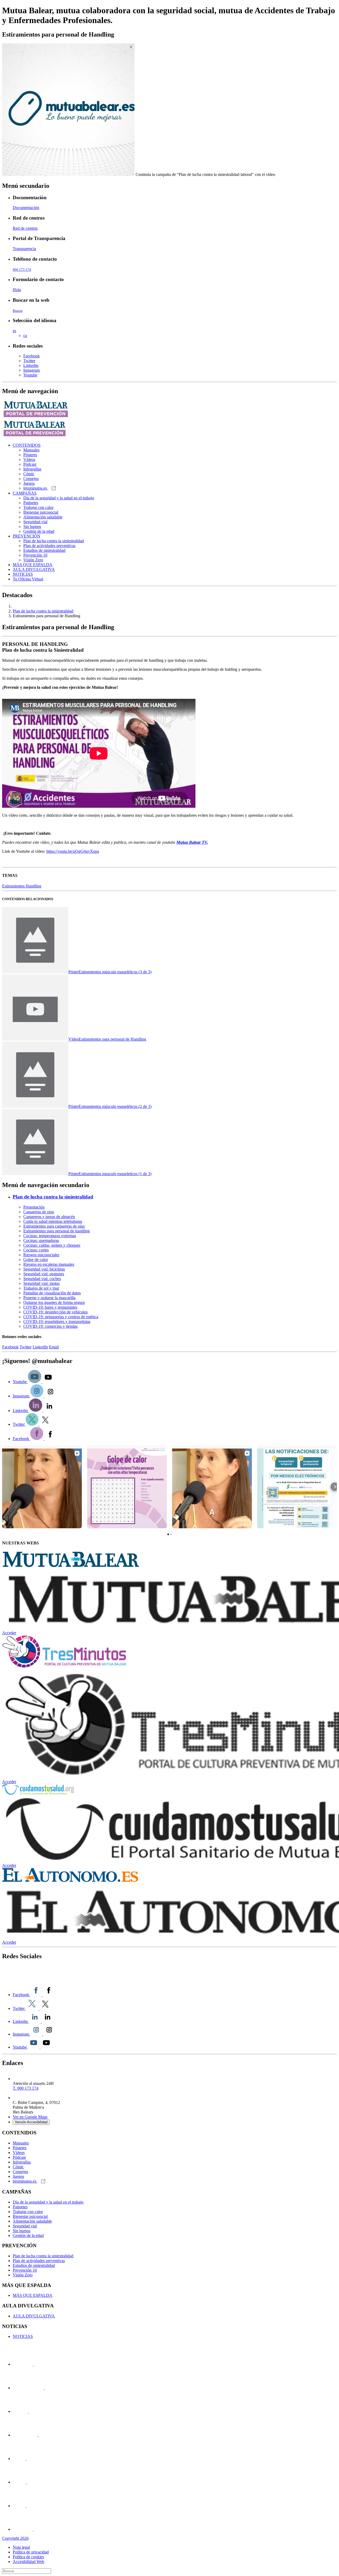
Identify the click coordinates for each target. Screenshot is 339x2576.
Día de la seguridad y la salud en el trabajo (59, 498)
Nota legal (21, 2547)
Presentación (34, 1207)
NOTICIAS (23, 574)
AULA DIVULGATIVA (34, 569)
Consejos (31, 479)
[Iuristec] (33, 2364)
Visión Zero (33, 560)
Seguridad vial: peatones (44, 1274)
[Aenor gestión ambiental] (26, 2506)
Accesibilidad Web (28, 2562)
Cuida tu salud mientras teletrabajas (53, 1221)
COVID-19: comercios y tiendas (50, 1326)
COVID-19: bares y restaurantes (50, 1307)
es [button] (14, 331)
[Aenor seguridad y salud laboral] (26, 2459)
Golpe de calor (36, 1260)
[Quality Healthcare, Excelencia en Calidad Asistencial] (44, 2388)
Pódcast (30, 464)
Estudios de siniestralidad (44, 550)
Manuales (31, 450)
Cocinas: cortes (36, 1250)
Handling (34, 886)
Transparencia (24, 249)
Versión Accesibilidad (31, 2122)
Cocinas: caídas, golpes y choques (52, 1245)
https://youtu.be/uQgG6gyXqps (73, 851)
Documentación (26, 208)
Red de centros (25, 228)
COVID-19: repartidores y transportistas (57, 1322)
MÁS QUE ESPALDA (33, 565)
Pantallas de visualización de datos (52, 1293)
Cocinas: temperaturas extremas (50, 1236)
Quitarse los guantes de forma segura (54, 1302)
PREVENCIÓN (26, 536)
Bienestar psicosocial (41, 512)
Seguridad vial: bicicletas (44, 1269)
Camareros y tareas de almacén (49, 1217)
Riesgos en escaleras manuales (49, 1264)
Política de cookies (28, 2557)
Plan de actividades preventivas (49, 546)
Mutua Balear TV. (192, 842)
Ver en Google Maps (30, 2117)
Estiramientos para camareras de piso (54, 1226)
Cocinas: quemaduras (41, 1240)
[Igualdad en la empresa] (28, 2411)
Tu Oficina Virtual (28, 579)
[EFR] (38, 2435)
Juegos (29, 483)
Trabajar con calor (38, 507)
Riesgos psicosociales (41, 1255)
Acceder (9, 1633)
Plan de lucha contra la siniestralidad (54, 541)
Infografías (32, 469)
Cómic (29, 474)
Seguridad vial (35, 522)
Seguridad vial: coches (42, 1279)
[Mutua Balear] (56, 1978)
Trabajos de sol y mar (41, 1288)
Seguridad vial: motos (41, 1283)
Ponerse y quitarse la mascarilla (49, 1298)
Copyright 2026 (15, 2538)
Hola (17, 290)
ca (25, 336)
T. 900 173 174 (26, 2088)
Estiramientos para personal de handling (57, 1231)
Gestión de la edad (39, 531)
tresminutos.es (36, 488)
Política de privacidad (31, 2552)
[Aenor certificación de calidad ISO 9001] (26, 2482)
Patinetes (31, 503)
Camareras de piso (39, 1212)
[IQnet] (33, 2529)
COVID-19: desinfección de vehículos (55, 1312)
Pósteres (30, 455)
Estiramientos (14, 886)
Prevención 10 (35, 555)
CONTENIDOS (27, 445)
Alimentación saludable (43, 517)
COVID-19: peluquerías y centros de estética (61, 1317)
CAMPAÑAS (25, 493)
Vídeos (29, 459)
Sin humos (32, 527)
